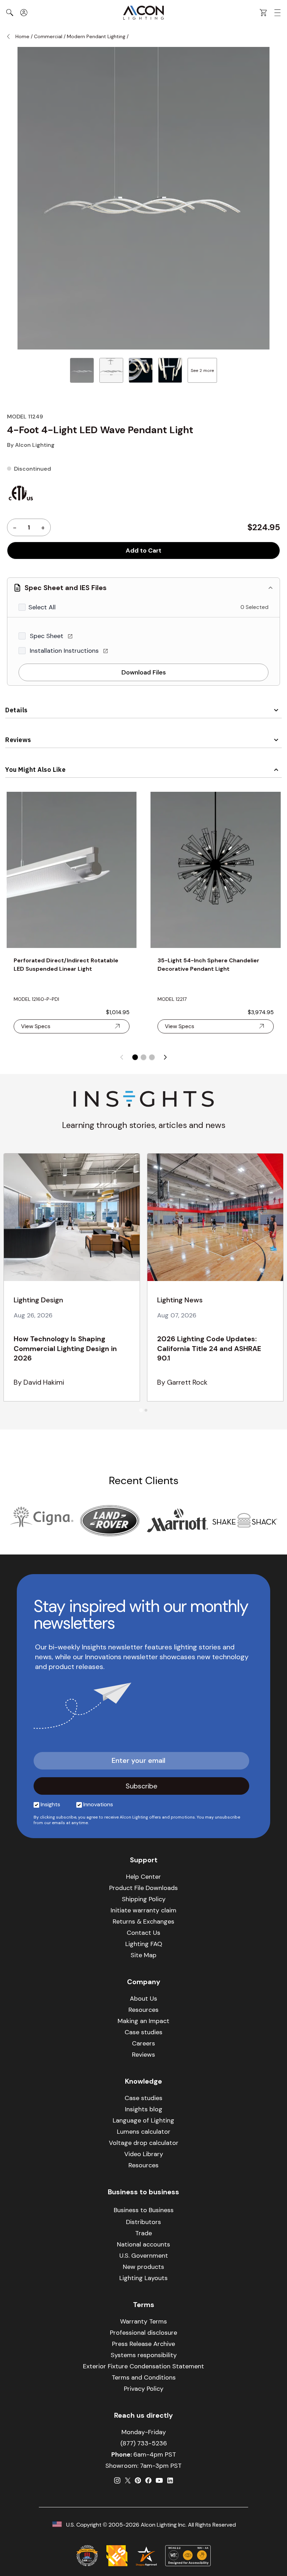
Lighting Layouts (143, 2278)
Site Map (143, 1955)
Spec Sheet (47, 636)
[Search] (10, 13)
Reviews (18, 740)
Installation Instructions (65, 651)
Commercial (48, 36)
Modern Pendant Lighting (96, 36)
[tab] (141, 1410)
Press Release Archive (143, 2344)
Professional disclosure (143, 2333)
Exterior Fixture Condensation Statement (143, 2366)
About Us (143, 1999)
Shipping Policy (144, 1899)
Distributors (143, 2222)
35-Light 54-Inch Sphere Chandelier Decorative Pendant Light (208, 965)
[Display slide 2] (143, 1057)
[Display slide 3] (152, 1057)
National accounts (143, 2244)
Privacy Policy (144, 2389)
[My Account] (24, 13)
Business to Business (144, 2210)
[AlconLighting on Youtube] (159, 2480)
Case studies (143, 2032)
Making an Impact (143, 2021)
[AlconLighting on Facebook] (148, 2480)
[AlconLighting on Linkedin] (170, 2480)
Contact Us (143, 1933)
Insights (50, 1804)
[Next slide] (165, 1057)
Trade (143, 2233)
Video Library (144, 2154)
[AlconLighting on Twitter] (128, 2480)
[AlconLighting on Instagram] (117, 2480)
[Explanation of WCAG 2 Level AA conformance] (188, 2556)
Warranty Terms (143, 2321)
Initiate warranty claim (143, 1910)
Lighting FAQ (144, 1944)
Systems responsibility (144, 2355)
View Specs (36, 1026)
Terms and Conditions (144, 2377)
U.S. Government (144, 2256)
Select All (42, 607)
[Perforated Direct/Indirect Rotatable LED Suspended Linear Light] (72, 870)
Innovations (98, 1804)
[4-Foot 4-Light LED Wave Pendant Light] (82, 370)
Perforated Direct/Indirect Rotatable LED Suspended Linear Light (66, 965)
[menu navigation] (278, 13)
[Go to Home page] (143, 13)
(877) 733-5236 (144, 2443)
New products (143, 2267)
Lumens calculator (144, 2132)
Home (22, 36)
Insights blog (144, 2109)
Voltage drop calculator (144, 2143)
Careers (143, 2043)
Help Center (143, 1877)
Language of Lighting (143, 2120)
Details (16, 710)
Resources (143, 2010)
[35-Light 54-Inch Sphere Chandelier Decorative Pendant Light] (215, 870)
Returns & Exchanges (143, 1921)
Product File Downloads (143, 1888)
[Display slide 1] (135, 1057)
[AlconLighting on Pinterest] (138, 2480)
